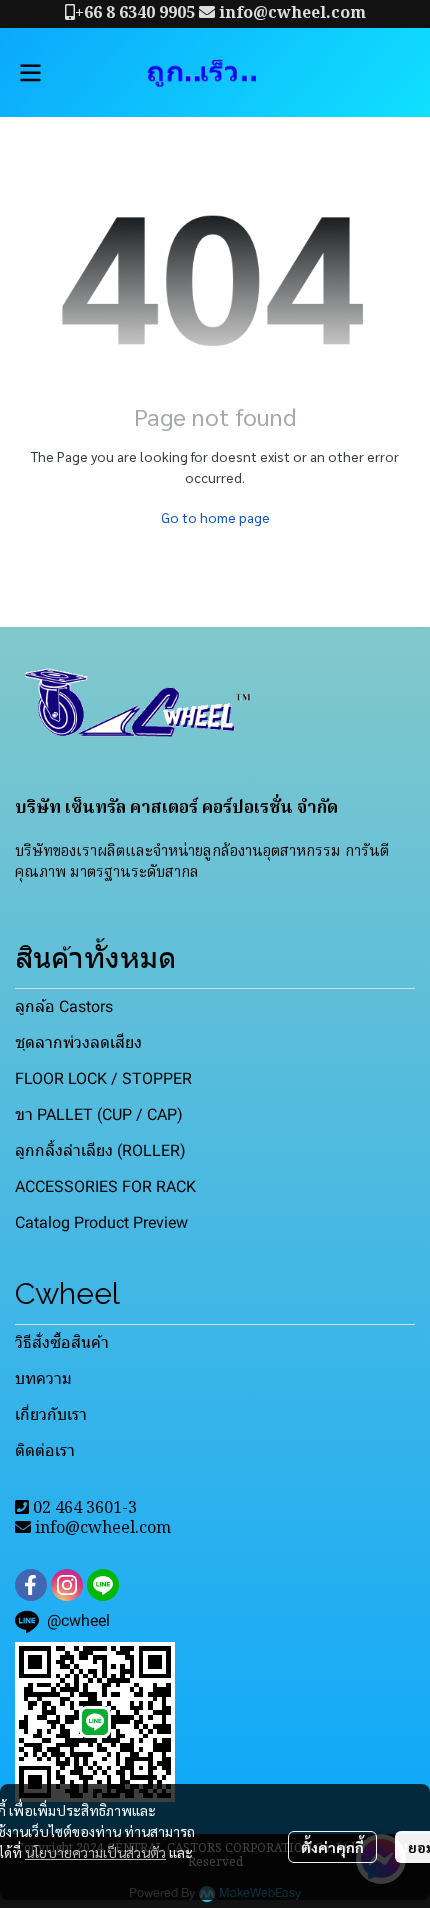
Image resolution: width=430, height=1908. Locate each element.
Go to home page (215, 517)
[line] (103, 1585)
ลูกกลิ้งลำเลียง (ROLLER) (100, 1150)
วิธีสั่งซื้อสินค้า (62, 1342)
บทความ (43, 1378)
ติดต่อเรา (45, 1450)
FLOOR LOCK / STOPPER (103, 1078)
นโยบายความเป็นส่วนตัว (95, 1852)
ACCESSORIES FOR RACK (105, 1186)
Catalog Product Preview (101, 1222)
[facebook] (31, 1585)
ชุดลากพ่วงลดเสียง (78, 1042)
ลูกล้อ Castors (64, 1006)
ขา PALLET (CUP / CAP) (99, 1114)
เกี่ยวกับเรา (51, 1414)
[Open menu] (30, 73)
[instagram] (67, 1585)
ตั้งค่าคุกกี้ (332, 1847)
